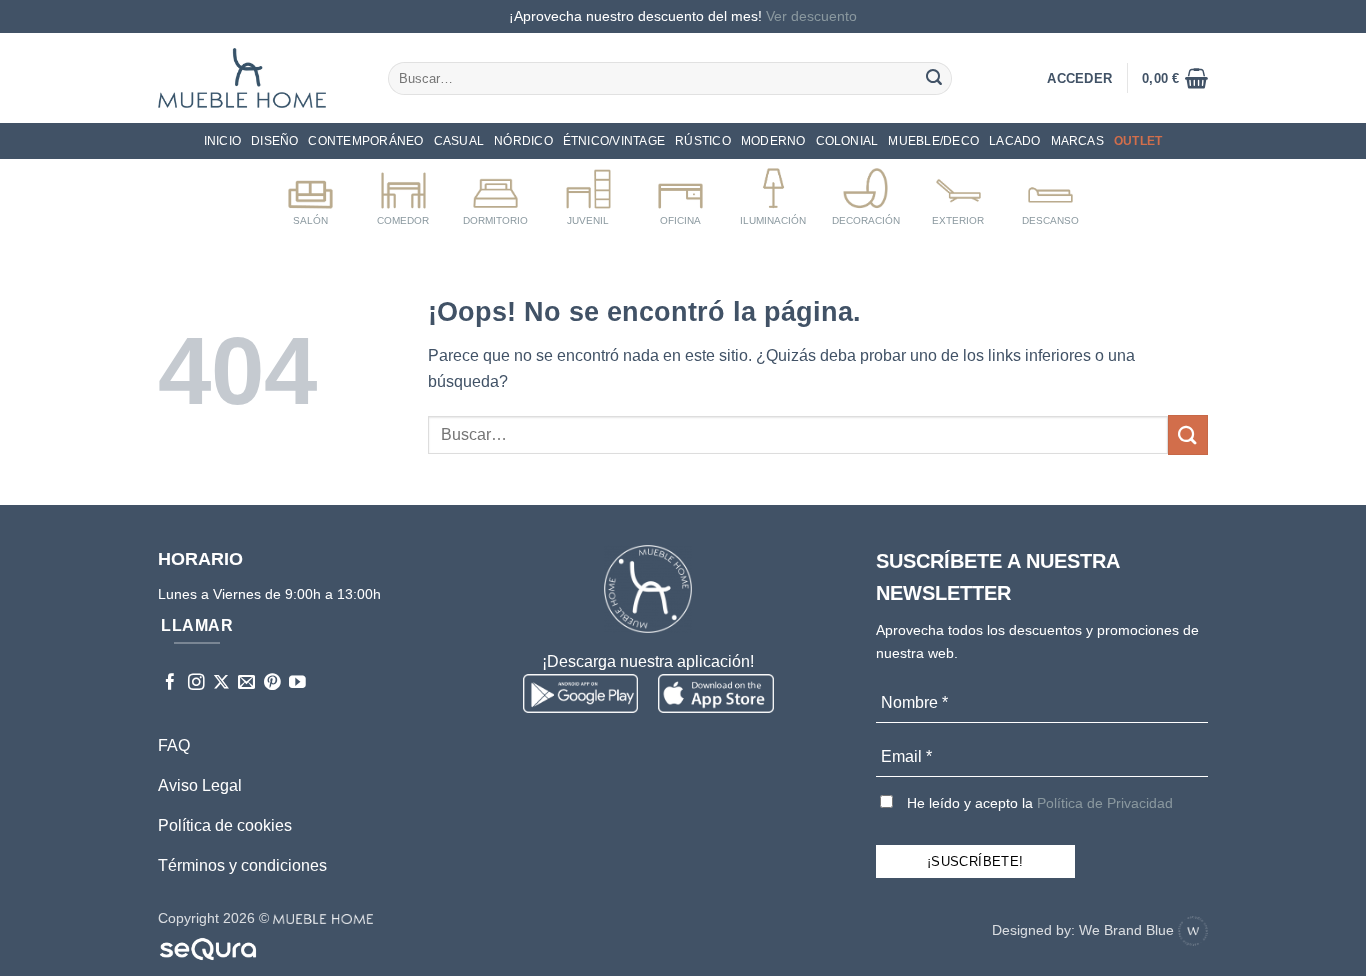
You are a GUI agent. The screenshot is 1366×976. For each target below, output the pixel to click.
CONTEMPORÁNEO (365, 141)
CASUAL (459, 141)
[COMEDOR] (403, 193)
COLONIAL (847, 141)
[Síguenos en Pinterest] (272, 683)
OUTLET (1138, 141)
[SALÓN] (310, 193)
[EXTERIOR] (958, 193)
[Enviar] (934, 78)
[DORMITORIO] (495, 193)
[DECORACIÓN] (865, 193)
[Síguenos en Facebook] (170, 683)
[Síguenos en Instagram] (196, 683)
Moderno (773, 141)
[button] (1175, 78)
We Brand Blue (1128, 930)
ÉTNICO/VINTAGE (614, 141)
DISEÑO (274, 141)
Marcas (1077, 141)
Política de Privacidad (1105, 803)
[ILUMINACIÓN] (773, 193)
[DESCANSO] (1050, 193)
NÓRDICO (523, 141)
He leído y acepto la (1038, 803)
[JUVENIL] (588, 193)
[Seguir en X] (221, 683)
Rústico (703, 141)
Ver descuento (811, 16)
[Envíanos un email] (246, 683)
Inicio (222, 141)
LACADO (1014, 141)
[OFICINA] (680, 193)
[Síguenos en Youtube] (297, 683)
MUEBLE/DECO (933, 141)
